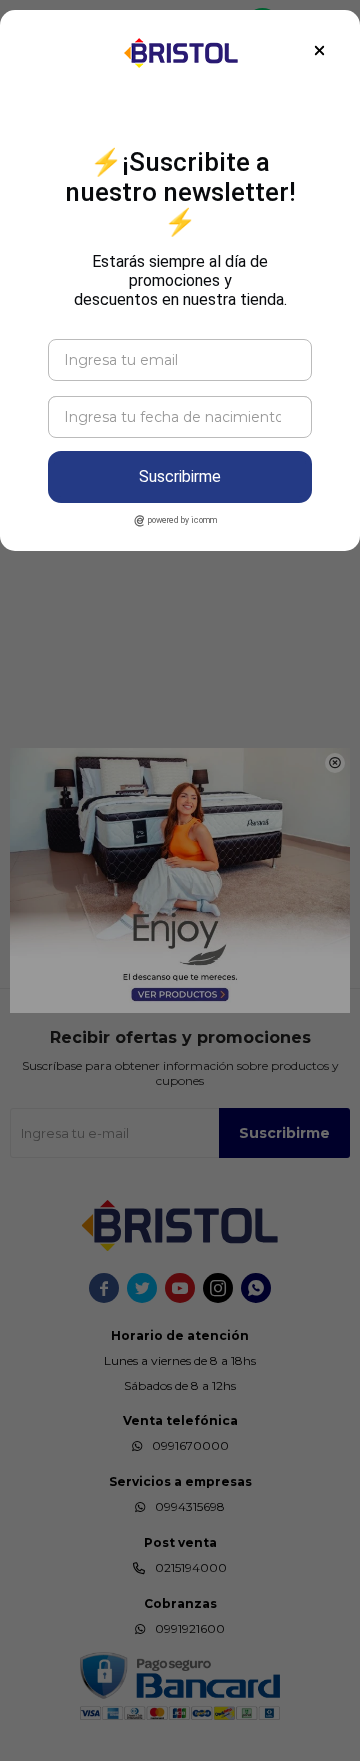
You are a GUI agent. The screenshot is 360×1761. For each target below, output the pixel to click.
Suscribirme (180, 476)
